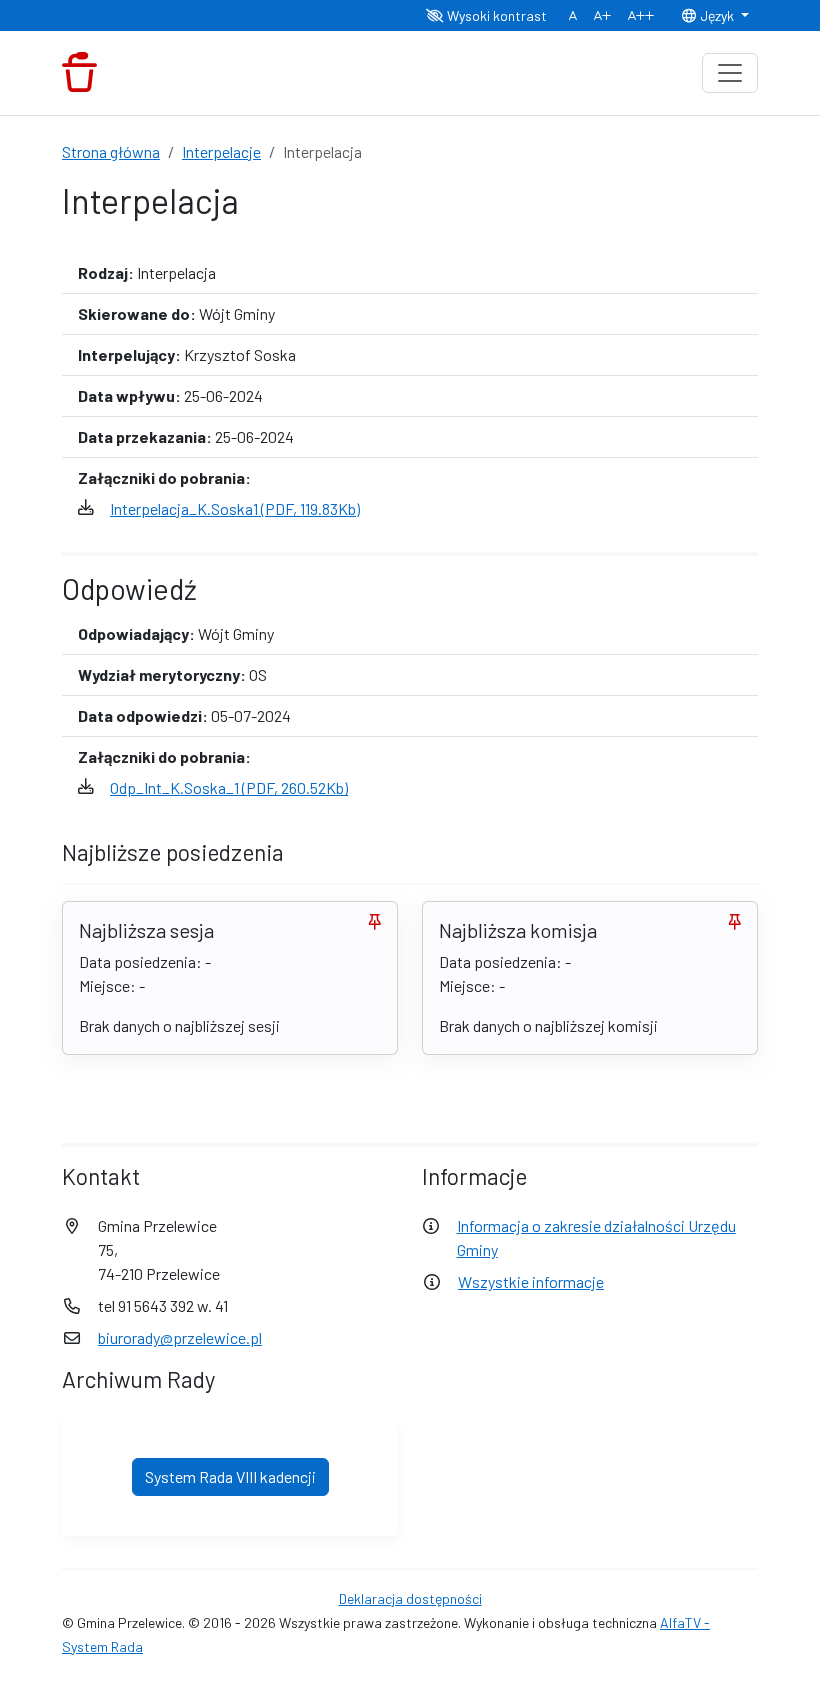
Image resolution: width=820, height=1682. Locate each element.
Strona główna (111, 151)
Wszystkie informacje (531, 1281)
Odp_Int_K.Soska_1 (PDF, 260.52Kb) (229, 787)
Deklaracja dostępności (410, 1598)
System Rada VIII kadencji (230, 1476)
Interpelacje (221, 151)
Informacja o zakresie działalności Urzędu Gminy (596, 1237)
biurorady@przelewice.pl (180, 1337)
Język (717, 15)
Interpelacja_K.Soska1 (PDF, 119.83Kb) (235, 508)
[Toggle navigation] (730, 73)
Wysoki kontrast (495, 15)
